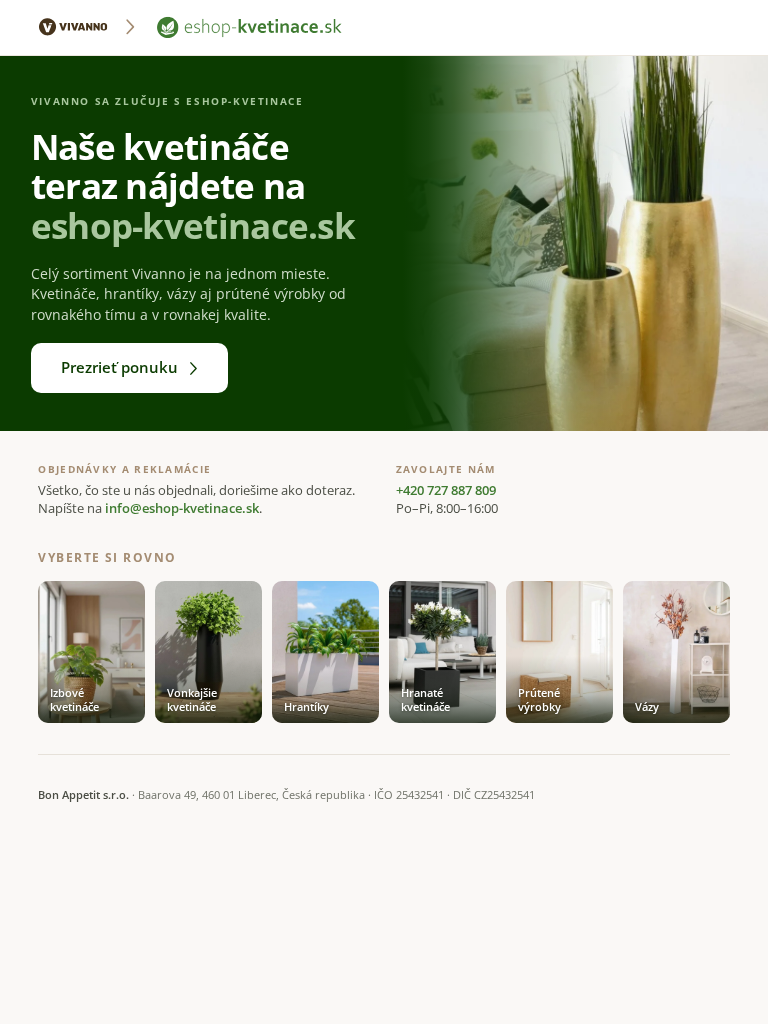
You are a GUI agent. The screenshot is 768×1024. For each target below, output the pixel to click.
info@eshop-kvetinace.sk (182, 508)
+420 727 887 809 (446, 490)
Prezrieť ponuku (119, 367)
